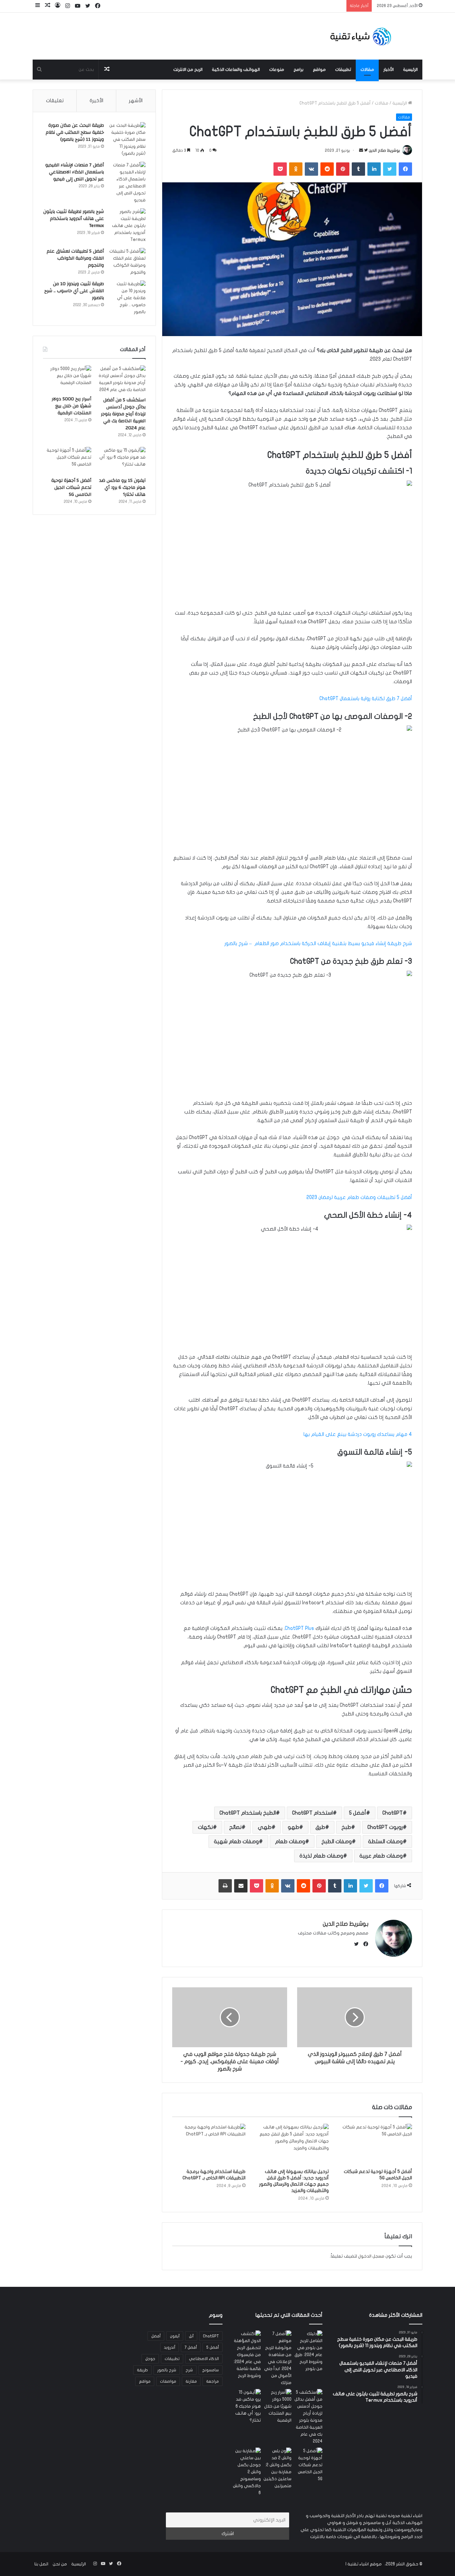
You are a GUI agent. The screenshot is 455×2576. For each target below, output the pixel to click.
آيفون (175, 2336)
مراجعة (213, 2381)
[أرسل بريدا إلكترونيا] (361, 150)
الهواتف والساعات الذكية (236, 70)
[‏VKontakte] (311, 169)
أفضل (156, 2336)
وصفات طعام (290, 1842)
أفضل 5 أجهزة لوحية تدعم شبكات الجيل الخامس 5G (71, 488)
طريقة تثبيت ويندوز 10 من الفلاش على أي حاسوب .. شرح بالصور (74, 291)
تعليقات (55, 100)
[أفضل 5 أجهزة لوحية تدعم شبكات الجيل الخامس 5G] (375, 2144)
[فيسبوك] (405, 169)
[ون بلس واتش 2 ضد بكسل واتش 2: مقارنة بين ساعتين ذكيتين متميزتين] (278, 2469)
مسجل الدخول (371, 2256)
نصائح (235, 1827)
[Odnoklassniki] (296, 169)
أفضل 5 (358, 1813)
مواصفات (168, 2381)
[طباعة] (225, 1886)
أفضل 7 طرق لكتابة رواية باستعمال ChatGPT (366, 698)
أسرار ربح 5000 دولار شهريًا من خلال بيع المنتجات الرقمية (71, 406)
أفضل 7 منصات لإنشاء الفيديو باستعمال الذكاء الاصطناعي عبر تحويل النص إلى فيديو (75, 172)
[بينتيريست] (343, 169)
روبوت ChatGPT (385, 1827)
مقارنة (191, 2381)
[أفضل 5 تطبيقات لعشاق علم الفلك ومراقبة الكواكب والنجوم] (127, 262)
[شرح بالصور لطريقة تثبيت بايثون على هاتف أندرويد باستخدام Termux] (127, 226)
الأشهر (136, 100)
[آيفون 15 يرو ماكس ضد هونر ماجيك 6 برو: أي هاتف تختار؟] (121, 461)
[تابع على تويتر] (365, 150)
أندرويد (170, 2347)
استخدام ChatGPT (312, 1813)
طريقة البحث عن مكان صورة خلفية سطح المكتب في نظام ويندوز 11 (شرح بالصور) (75, 132)
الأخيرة (96, 100)
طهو (293, 1827)
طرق (320, 1827)
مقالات (367, 70)
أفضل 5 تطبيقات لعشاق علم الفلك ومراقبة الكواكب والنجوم (75, 258)
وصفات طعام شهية (236, 1842)
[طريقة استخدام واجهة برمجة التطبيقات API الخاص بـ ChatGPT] (209, 2144)
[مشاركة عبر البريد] (241, 1886)
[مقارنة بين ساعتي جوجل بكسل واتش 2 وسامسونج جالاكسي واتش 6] (247, 2472)
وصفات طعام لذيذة (321, 1856)
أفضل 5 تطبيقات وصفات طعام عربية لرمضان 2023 (359, 1197)
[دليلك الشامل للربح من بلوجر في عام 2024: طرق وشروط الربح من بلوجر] (308, 2351)
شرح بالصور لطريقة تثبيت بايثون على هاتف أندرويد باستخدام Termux (74, 219)
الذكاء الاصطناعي (204, 2359)
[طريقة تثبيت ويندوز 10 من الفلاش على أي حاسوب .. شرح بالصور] (127, 298)
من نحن (60, 2564)
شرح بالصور (167, 2370)
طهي (265, 1827)
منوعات (277, 70)
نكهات (205, 1827)
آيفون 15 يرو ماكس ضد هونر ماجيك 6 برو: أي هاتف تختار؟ (122, 488)
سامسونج (211, 2370)
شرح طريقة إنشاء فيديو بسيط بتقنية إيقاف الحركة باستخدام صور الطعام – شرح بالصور (318, 943)
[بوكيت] (280, 169)
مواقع (319, 70)
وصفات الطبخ (337, 1842)
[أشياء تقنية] (361, 36)
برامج (298, 70)
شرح (189, 2370)
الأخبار (389, 70)
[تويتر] (390, 169)
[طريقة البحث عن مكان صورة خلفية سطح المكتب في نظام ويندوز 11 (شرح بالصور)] (127, 140)
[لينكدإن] (374, 169)
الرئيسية (410, 70)
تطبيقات (343, 70)
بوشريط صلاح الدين (384, 150)
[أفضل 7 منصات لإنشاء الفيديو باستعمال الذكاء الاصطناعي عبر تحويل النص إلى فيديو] (127, 183)
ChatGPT (393, 1813)
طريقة (142, 2370)
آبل (191, 2336)
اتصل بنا (41, 2564)
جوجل (150, 2359)
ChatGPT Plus (300, 1628)
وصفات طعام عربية (381, 1856)
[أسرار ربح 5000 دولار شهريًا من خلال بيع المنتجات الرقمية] (67, 379)
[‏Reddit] (327, 169)
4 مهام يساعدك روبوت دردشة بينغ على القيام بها (358, 1434)
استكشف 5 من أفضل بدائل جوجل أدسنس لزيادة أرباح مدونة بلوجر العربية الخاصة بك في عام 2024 (123, 414)
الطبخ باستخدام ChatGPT (248, 1813)
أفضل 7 (191, 2347)
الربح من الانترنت (188, 70)
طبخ (346, 1827)
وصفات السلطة (385, 1842)
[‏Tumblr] (358, 169)
